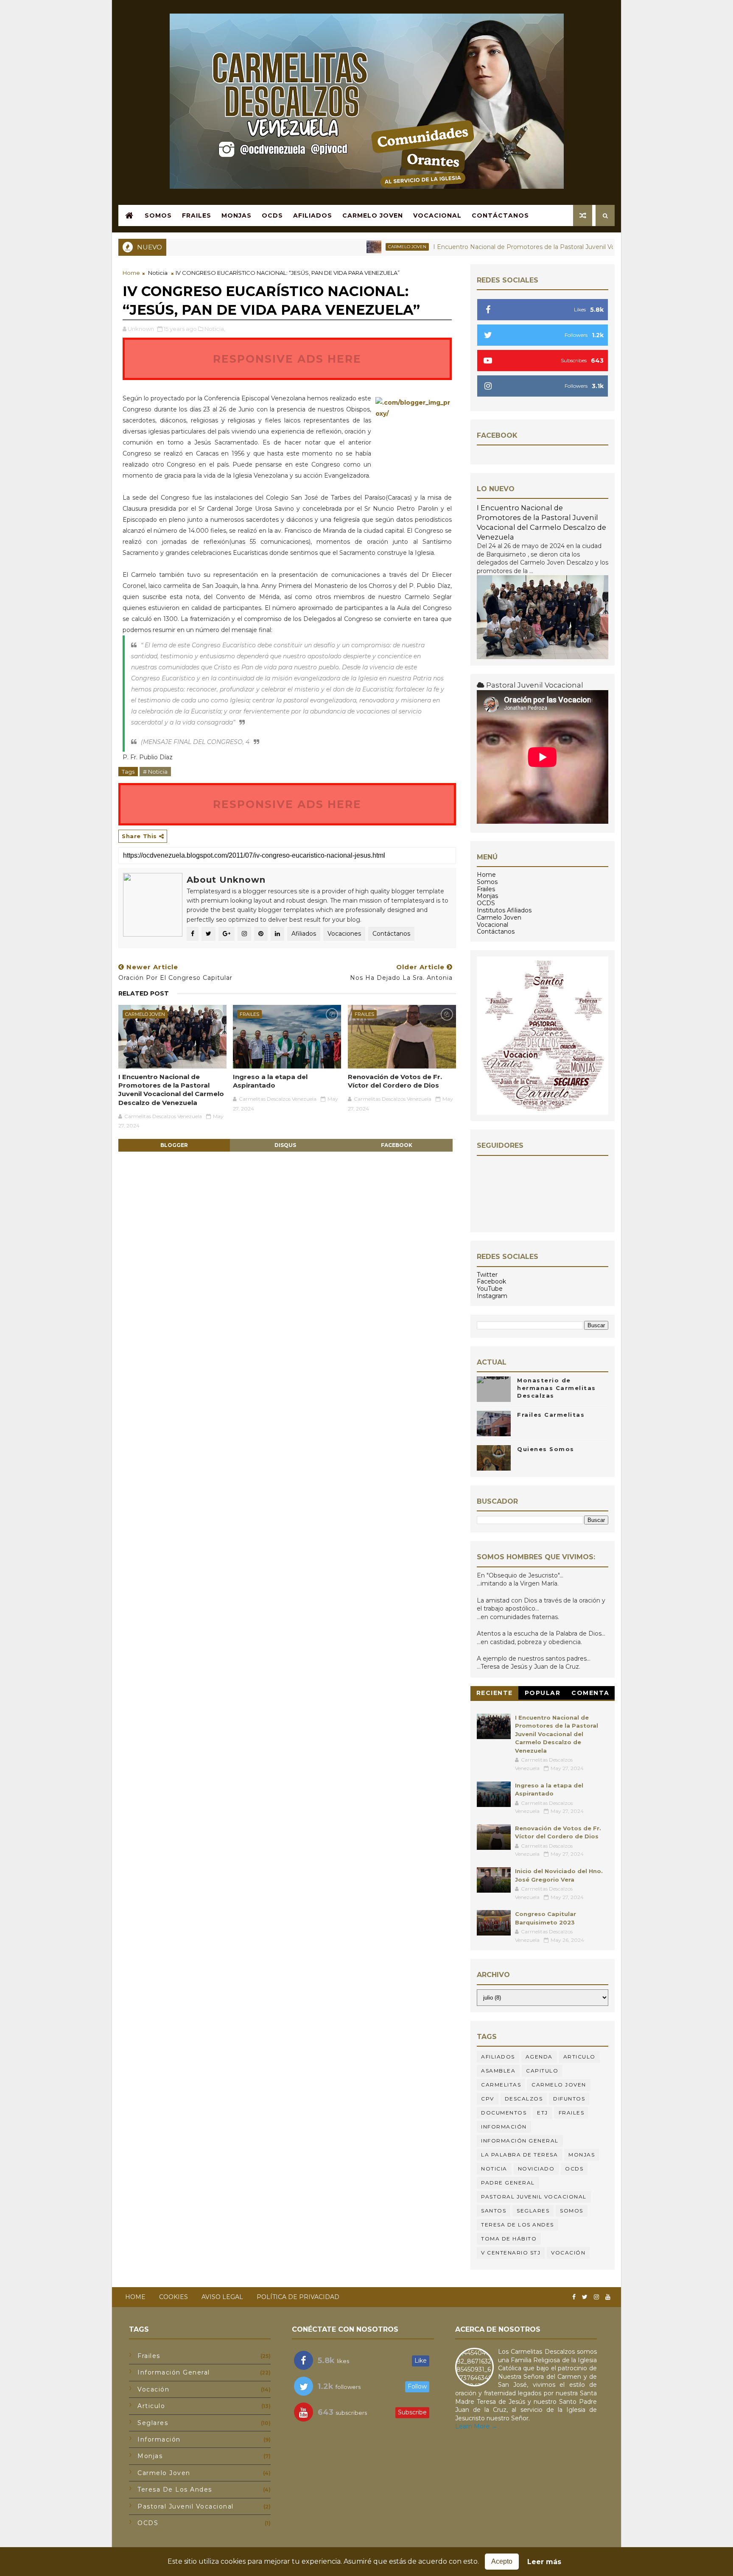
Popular (543, 1693)
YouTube (490, 1289)
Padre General (508, 2183)
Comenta (590, 1693)
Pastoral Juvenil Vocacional (534, 2197)
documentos (504, 2113)
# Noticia (155, 772)
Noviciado (536, 2169)
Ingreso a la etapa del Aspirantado (270, 1081)
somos (572, 2211)
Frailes (197, 215)
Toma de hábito (509, 2239)
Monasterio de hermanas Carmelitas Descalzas (557, 1388)
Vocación (568, 2253)
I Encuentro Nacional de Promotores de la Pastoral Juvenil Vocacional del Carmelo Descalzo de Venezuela (532, 247)
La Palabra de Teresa (519, 2155)
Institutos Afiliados (504, 910)
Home (131, 273)
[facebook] (574, 2297)
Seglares (533, 2211)
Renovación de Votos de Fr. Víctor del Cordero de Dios (395, 1081)
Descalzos (524, 2099)
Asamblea (498, 2071)
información (504, 2127)
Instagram (492, 1296)
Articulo (579, 2057)
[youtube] (608, 2297)
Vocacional (437, 215)
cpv (488, 2099)
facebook (397, 1145)
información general (520, 2141)
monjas (582, 2155)
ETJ (543, 2113)
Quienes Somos (546, 1449)
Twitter (487, 1275)
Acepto (502, 2561)
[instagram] (596, 2297)
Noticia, (215, 329)
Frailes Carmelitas (551, 1415)
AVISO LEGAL (222, 2297)
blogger (174, 1145)
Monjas (236, 215)
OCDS (272, 215)
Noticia (158, 273)
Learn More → (476, 2426)
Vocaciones (344, 934)
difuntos (569, 2099)
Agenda (539, 2057)
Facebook (491, 1281)
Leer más (544, 2562)
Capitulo (542, 2071)
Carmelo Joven (373, 215)
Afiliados (313, 215)
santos (494, 2211)
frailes (249, 1014)
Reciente (495, 1693)
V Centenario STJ (511, 2253)
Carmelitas (501, 2085)
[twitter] (585, 2297)
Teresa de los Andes (518, 2225)
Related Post (144, 993)
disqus (285, 1145)
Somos (158, 215)
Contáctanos (500, 215)
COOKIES (173, 2297)
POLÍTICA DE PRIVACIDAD (298, 2297)
